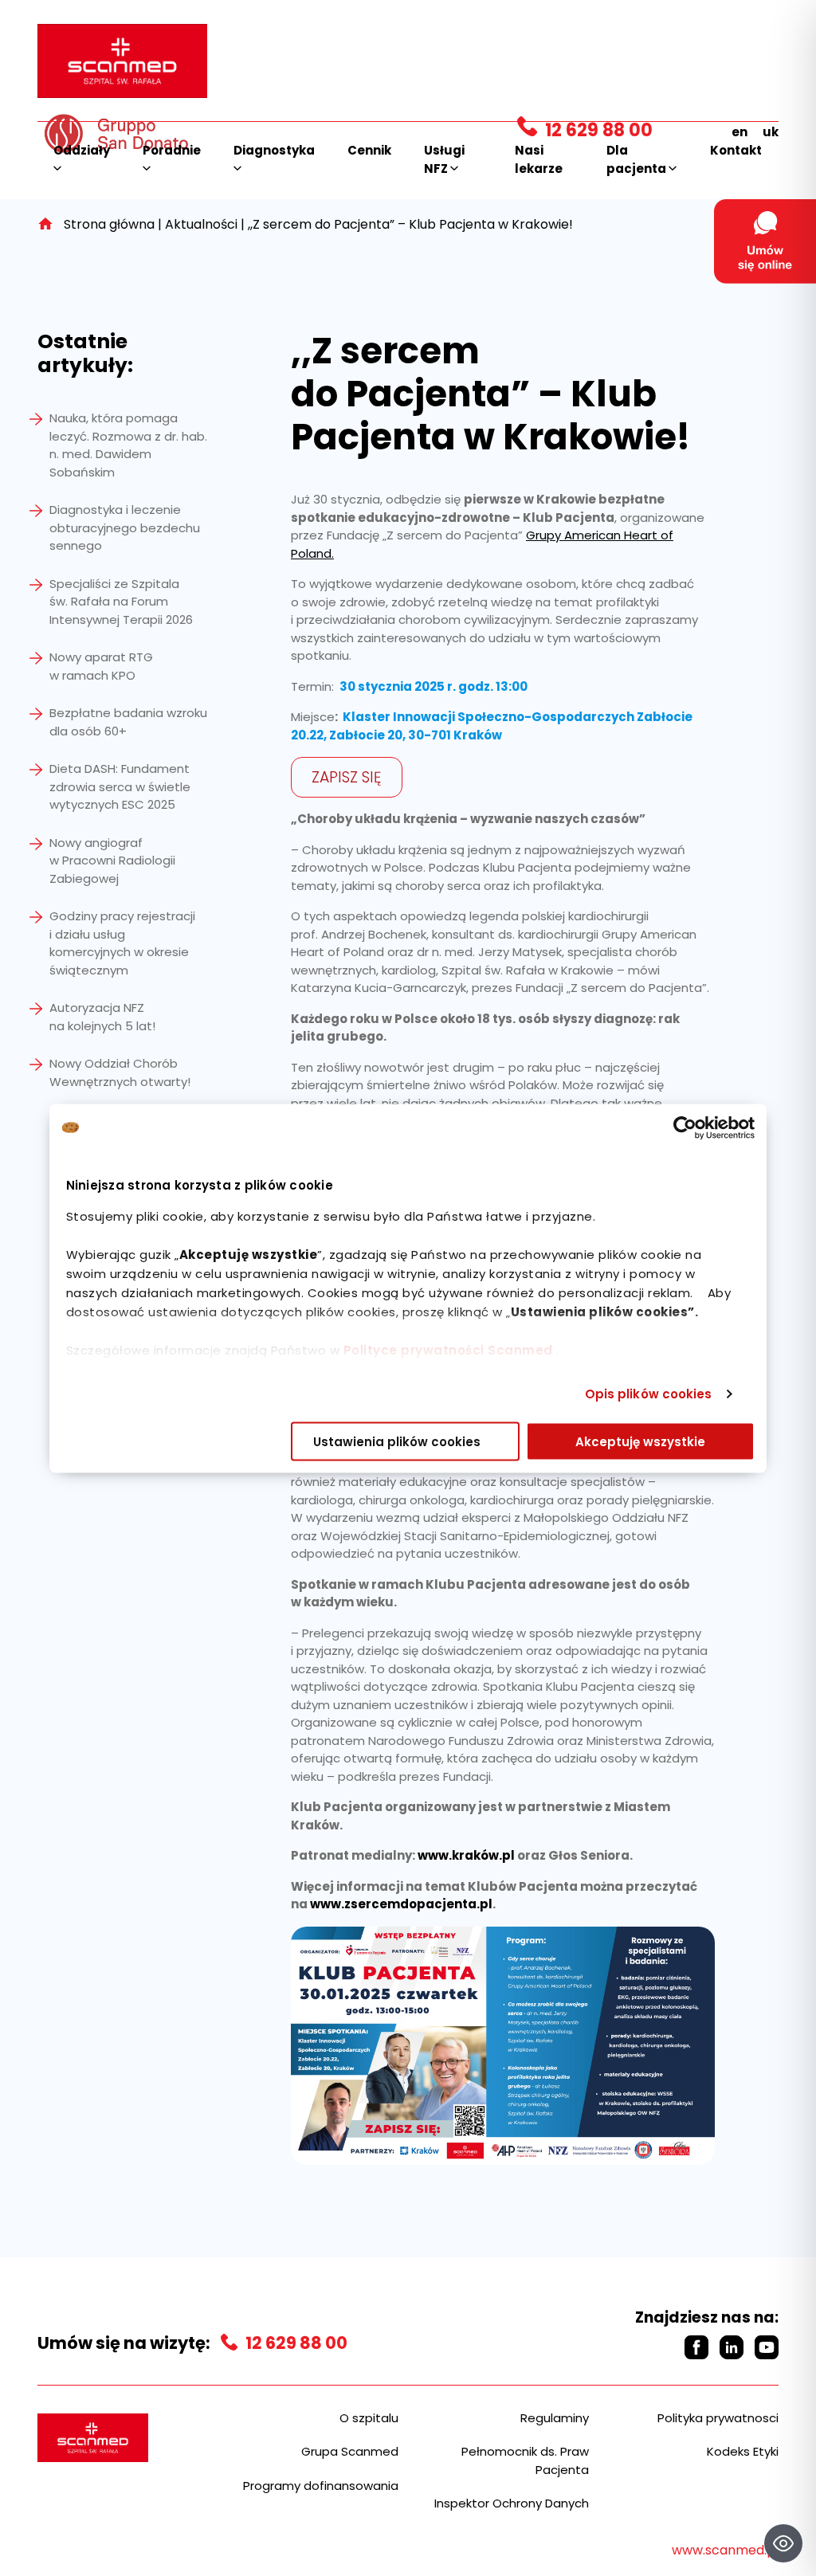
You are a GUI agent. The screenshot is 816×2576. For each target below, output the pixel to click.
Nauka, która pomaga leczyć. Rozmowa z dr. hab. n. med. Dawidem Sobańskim (128, 445)
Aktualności (201, 224)
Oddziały (82, 150)
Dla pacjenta (637, 159)
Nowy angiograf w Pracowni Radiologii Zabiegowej (112, 861)
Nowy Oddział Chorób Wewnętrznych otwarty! (120, 1072)
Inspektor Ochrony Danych (512, 2503)
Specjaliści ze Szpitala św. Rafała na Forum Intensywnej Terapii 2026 (121, 602)
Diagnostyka (274, 150)
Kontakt (736, 150)
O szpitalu (369, 2418)
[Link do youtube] (767, 2347)
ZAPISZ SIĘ (347, 777)
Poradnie (172, 150)
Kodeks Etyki (743, 2451)
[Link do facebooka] (696, 2347)
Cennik (369, 150)
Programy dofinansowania (321, 2486)
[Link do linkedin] (732, 2347)
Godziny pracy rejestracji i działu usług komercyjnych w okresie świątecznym (122, 943)
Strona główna (109, 224)
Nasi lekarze (539, 159)
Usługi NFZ (444, 159)
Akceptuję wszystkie (640, 1441)
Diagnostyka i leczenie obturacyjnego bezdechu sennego (125, 527)
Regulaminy (555, 2418)
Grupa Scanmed (350, 2451)
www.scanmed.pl (725, 2550)
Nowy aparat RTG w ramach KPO (101, 666)
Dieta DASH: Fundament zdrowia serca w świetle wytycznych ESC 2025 (120, 786)
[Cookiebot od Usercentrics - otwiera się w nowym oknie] (685, 1127)
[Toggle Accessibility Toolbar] (783, 2543)
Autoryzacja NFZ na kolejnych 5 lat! (102, 1017)
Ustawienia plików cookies (397, 1441)
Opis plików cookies (649, 1394)
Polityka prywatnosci (718, 2418)
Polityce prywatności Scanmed (448, 1349)
